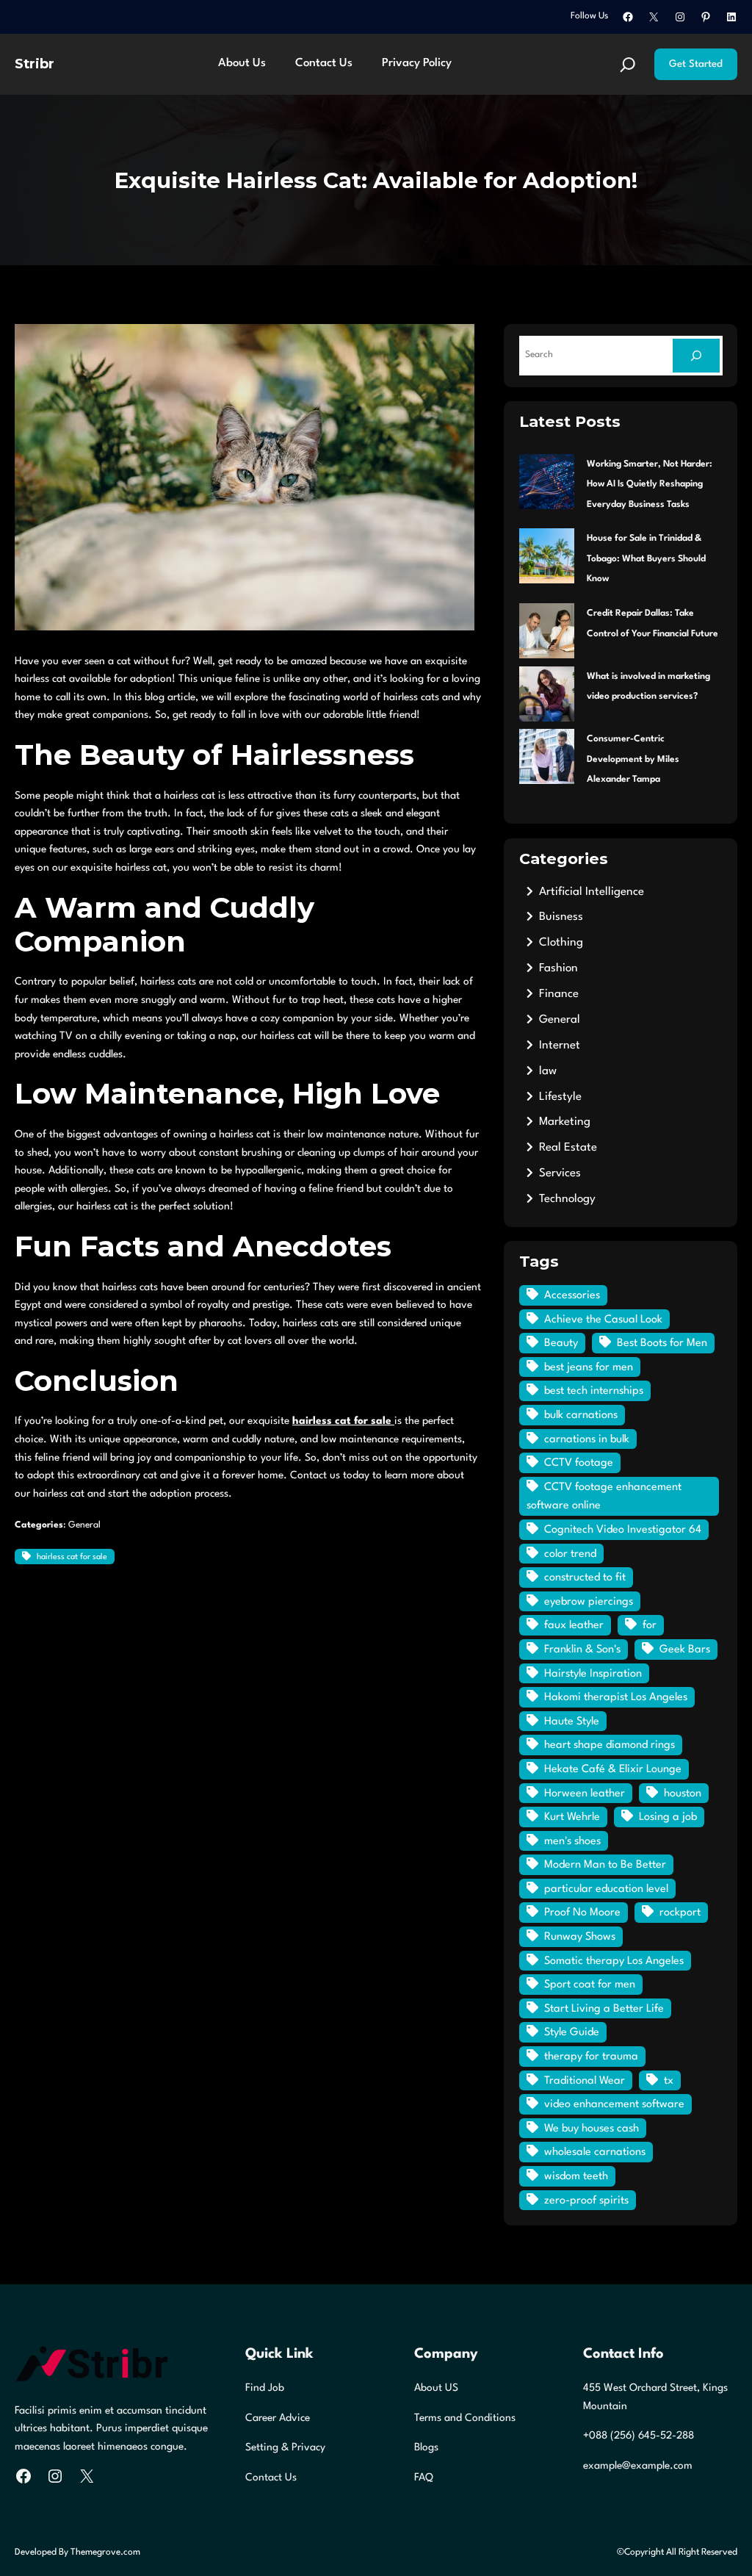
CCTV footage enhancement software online (604, 1497)
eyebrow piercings (589, 1602)
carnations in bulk (587, 1440)
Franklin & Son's (582, 1650)
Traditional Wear (585, 2081)
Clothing (561, 943)
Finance (559, 994)
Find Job (265, 2388)
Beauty (561, 1343)
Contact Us (271, 2478)
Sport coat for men (590, 1985)
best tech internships (594, 1391)
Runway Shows (580, 1937)
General (84, 1525)
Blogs (426, 2447)
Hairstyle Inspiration (593, 1674)
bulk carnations (581, 1415)
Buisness (561, 917)
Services (560, 1173)
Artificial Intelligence (592, 892)
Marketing (565, 1122)
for (650, 1626)
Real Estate (568, 1148)
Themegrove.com (105, 2552)
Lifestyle (560, 1097)
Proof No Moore (582, 1913)
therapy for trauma (591, 2057)
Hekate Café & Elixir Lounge (613, 1770)
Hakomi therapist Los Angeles (616, 1698)
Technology (567, 1199)
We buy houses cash (592, 2129)
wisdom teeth (576, 2177)
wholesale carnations (595, 2152)
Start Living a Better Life (604, 2009)
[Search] (696, 356)
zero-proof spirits (586, 2201)
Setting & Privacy (285, 2447)
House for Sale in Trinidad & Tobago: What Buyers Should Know (646, 559)
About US (436, 2388)
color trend (570, 1554)
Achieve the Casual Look (603, 1320)
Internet (560, 1046)
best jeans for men (589, 1368)
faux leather (574, 1626)
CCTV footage (579, 1463)
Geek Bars (685, 1650)
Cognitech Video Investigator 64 (623, 1530)
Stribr (35, 64)
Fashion (558, 968)
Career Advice (278, 2418)
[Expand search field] (628, 65)
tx (669, 2081)
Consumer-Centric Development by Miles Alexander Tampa (633, 759)
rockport (680, 1913)
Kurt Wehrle (572, 1817)
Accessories (572, 1296)
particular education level (606, 1889)
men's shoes (572, 1842)
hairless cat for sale (72, 1557)
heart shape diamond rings (610, 1745)
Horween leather (585, 1794)
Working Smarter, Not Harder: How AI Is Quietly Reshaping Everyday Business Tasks (650, 485)
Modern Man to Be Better (605, 1865)
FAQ (424, 2478)
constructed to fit (585, 1578)
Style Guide (572, 2033)
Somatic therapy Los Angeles (614, 1961)
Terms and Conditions (465, 2418)
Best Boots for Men (662, 1343)
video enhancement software (614, 2105)
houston (683, 1794)
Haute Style (572, 1722)
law (548, 1071)
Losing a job (668, 1817)
